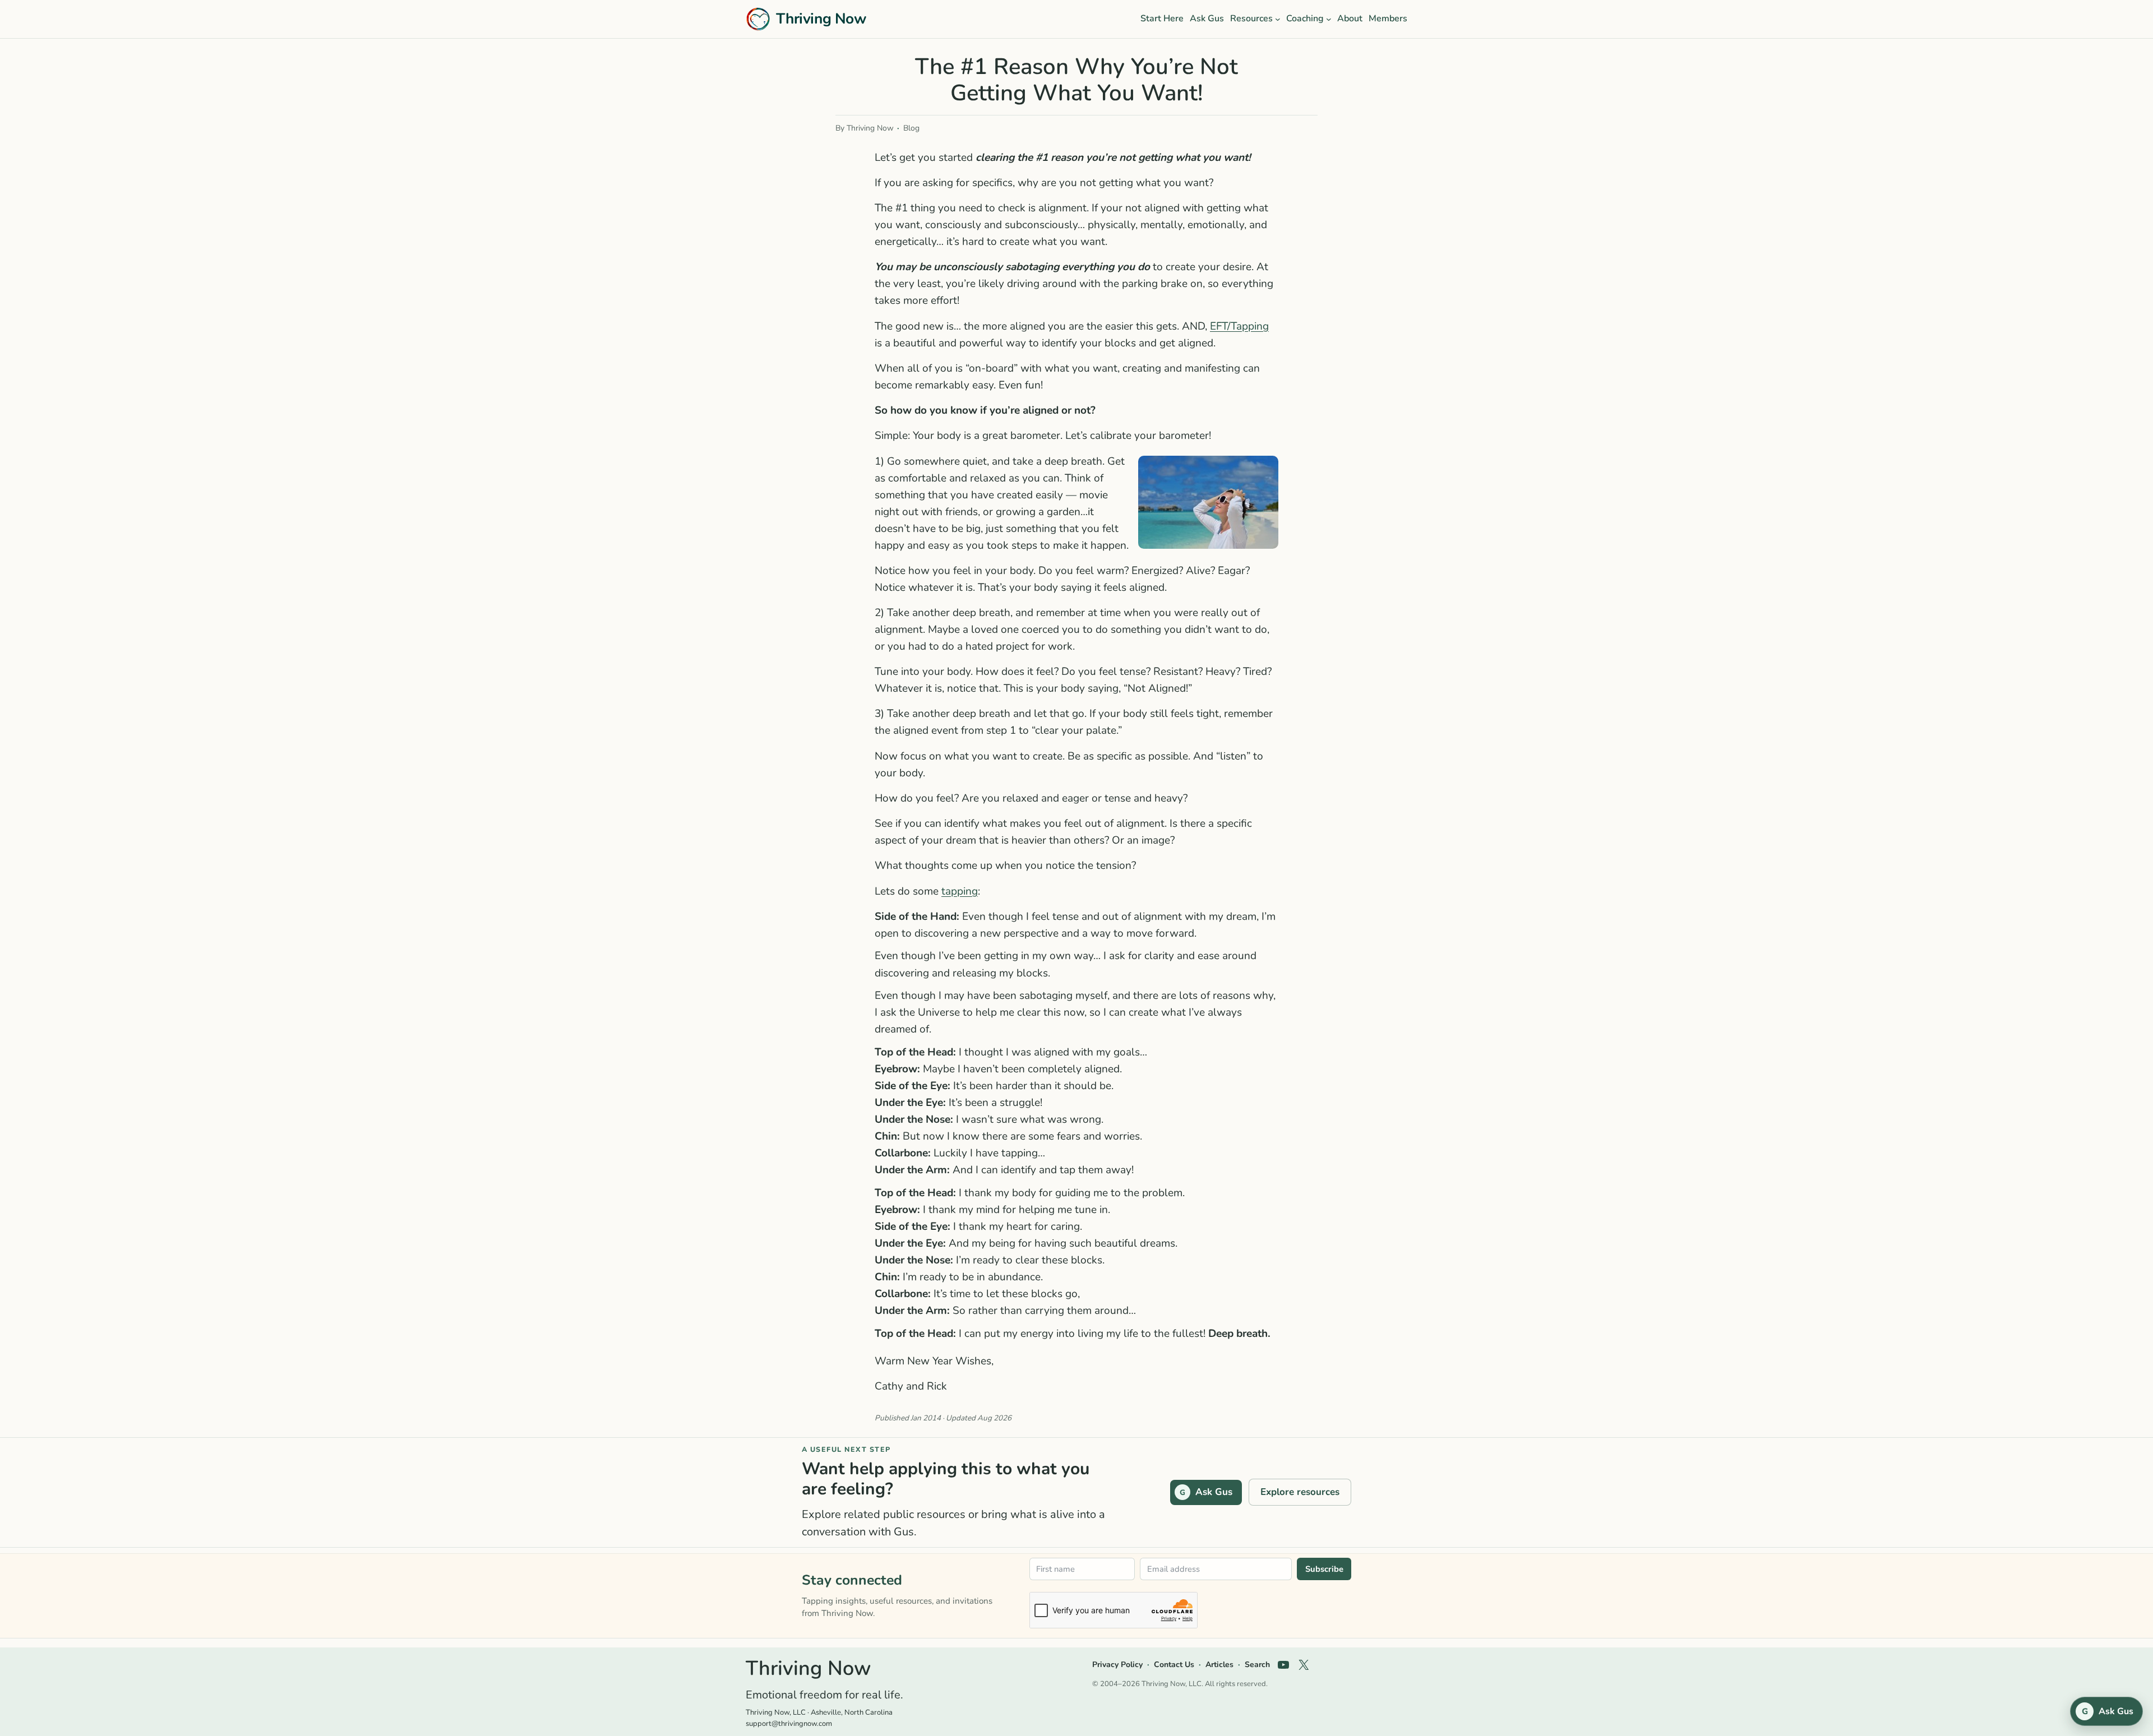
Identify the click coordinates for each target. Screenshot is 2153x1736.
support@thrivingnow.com (789, 1724)
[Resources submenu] (1278, 19)
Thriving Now (821, 18)
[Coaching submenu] (1329, 19)
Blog (911, 128)
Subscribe (1324, 1569)
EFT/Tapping (1239, 326)
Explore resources (1300, 1492)
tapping (960, 891)
